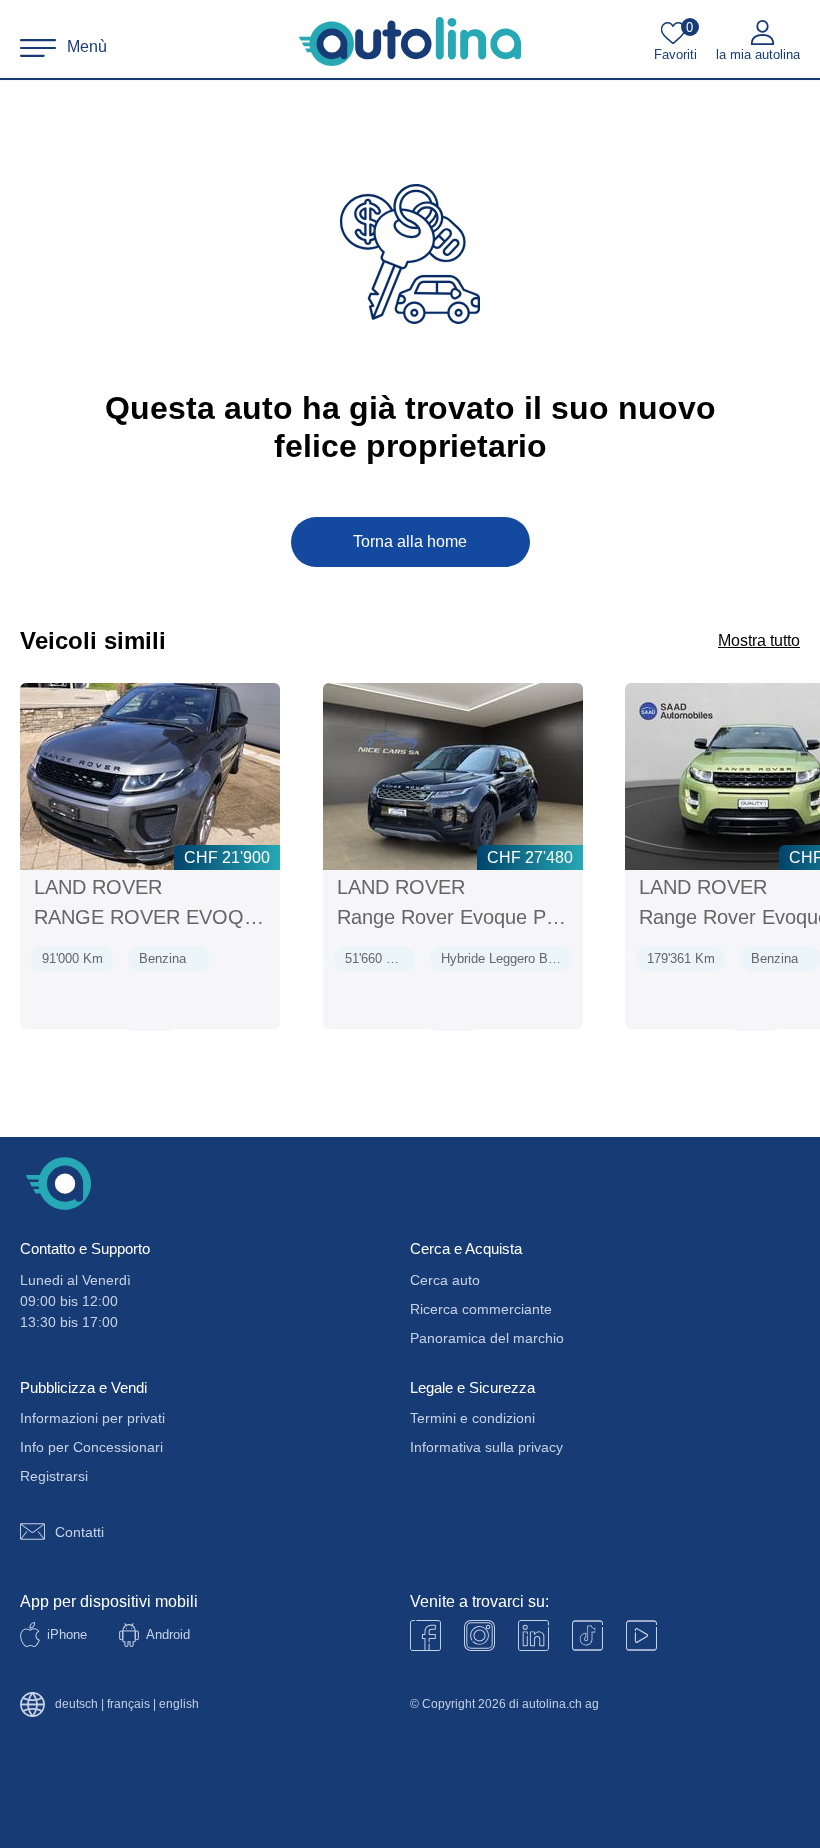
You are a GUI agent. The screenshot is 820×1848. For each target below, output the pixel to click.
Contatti (79, 1532)
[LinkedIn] (533, 1635)
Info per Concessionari (91, 1447)
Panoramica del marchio (487, 1338)
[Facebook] (425, 1635)
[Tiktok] (587, 1635)
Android (168, 1634)
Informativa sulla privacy (486, 1447)
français (128, 1704)
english (179, 1704)
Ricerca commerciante (481, 1309)
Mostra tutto (759, 640)
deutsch (76, 1704)
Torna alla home (410, 541)
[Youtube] (479, 1635)
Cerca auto (445, 1280)
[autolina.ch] (410, 42)
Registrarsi (54, 1476)
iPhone (67, 1634)
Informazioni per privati (92, 1418)
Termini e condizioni (472, 1418)
